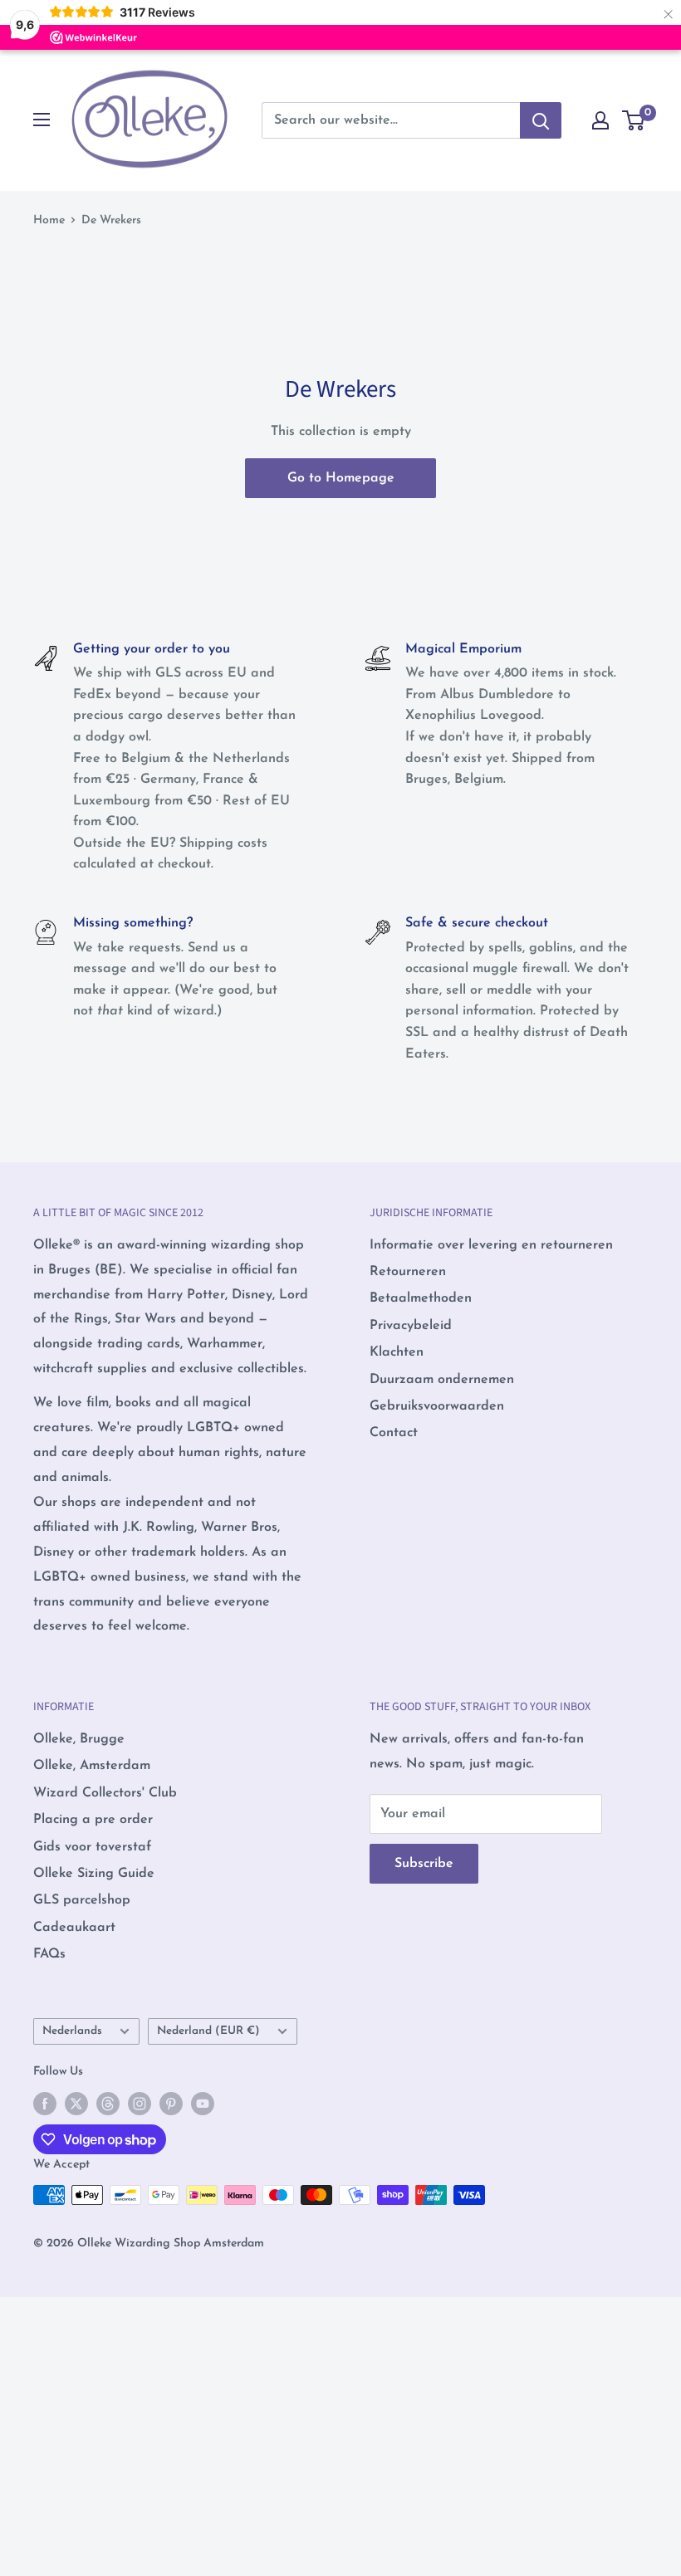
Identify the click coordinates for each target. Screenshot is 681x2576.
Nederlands (72, 2031)
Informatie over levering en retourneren (491, 1245)
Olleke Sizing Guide (94, 1874)
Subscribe (424, 1864)
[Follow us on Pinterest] (171, 2104)
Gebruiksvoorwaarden (437, 1406)
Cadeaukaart (74, 1928)
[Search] (541, 120)
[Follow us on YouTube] (203, 2104)
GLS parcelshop (82, 1900)
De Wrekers (111, 220)
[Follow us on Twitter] (76, 2104)
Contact (394, 1433)
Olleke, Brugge (79, 1739)
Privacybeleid (411, 1326)
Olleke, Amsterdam (92, 1766)
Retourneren (408, 1272)
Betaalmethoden (421, 1298)
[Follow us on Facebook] (45, 2104)
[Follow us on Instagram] (140, 2104)
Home (49, 220)
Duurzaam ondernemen (442, 1380)
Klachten (397, 1352)
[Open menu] (42, 120)
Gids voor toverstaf (92, 1847)
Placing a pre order (93, 1820)
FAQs (49, 1954)
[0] (634, 120)
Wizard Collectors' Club (105, 1793)
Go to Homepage (341, 478)
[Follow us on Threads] (108, 2104)
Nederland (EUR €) (208, 2031)
